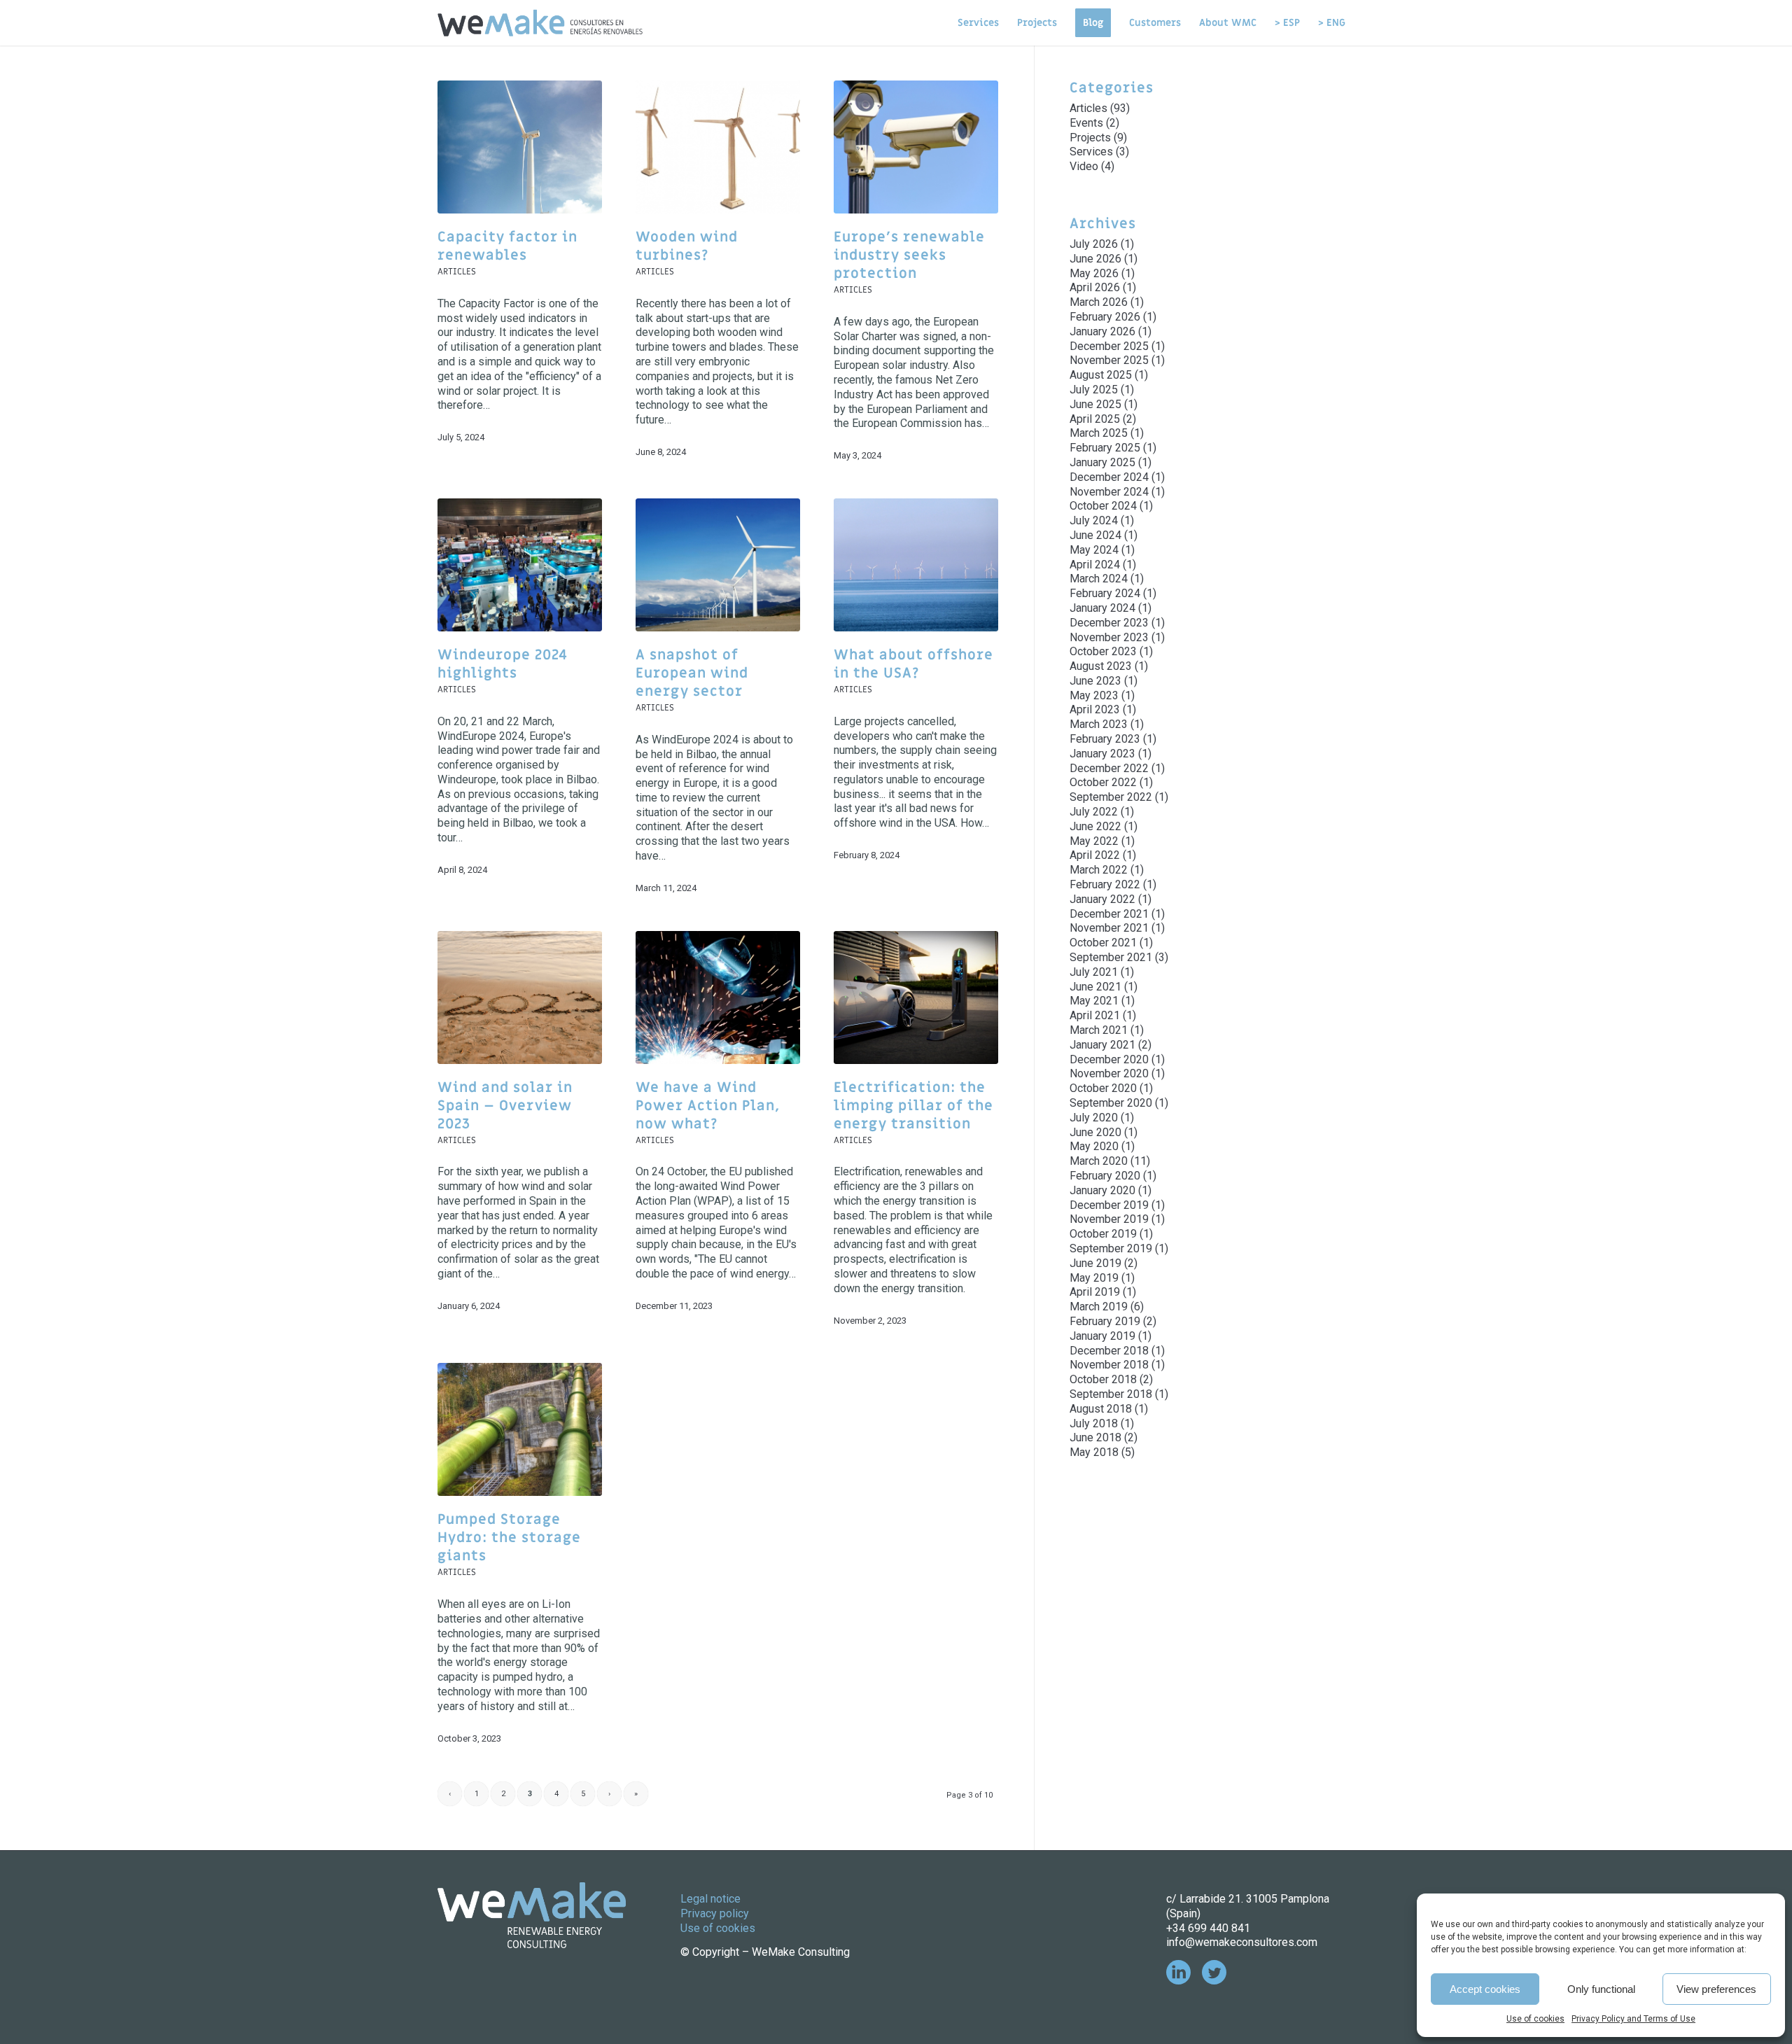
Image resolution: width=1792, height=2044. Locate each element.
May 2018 (1094, 1452)
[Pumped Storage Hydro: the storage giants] (520, 1429)
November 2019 (1109, 1219)
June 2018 (1095, 1437)
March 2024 (1099, 579)
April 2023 (1095, 709)
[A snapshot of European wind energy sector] (718, 565)
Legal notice (710, 1899)
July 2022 (1094, 812)
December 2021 (1109, 914)
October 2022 (1103, 782)
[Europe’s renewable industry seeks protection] (916, 147)
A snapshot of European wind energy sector (692, 673)
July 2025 (1094, 390)
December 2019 (1109, 1205)
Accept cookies (1485, 1989)
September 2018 (1111, 1394)
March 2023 (1099, 724)
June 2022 (1095, 826)
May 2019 (1094, 1278)
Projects (1090, 138)
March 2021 (1099, 1030)
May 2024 (1094, 550)
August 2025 (1101, 375)
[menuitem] (978, 23)
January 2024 (1102, 608)
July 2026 (1094, 244)
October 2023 (1103, 651)
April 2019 (1095, 1292)
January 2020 (1102, 1190)
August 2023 (1101, 666)
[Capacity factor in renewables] (520, 147)
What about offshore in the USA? (913, 664)
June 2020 (1095, 1132)
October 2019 (1103, 1234)
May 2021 (1094, 1001)
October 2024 (1103, 506)
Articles (457, 272)
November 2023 (1109, 637)
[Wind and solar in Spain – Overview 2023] (520, 997)
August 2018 (1101, 1409)
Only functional (1601, 1989)
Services (1091, 152)
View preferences (1716, 1989)
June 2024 (1095, 535)
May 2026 (1094, 273)
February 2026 (1105, 317)
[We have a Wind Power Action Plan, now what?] (718, 997)
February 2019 (1105, 1321)
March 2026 (1099, 302)
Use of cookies (1535, 2019)
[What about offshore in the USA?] (916, 565)
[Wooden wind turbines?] (718, 147)
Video (1084, 166)
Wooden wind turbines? (687, 246)
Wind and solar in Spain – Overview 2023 (505, 1106)
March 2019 (1099, 1307)
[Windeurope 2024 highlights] (520, 565)
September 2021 (1111, 957)
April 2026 (1095, 287)
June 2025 (1095, 404)
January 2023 (1102, 754)
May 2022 (1094, 841)
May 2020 (1094, 1146)
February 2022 (1105, 884)
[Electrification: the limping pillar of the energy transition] (916, 997)
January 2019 (1102, 1336)
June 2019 (1095, 1263)
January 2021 (1102, 1045)
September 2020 (1111, 1103)
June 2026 (1095, 259)
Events (1086, 123)
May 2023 (1094, 695)
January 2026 (1102, 331)
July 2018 (1094, 1423)
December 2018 (1109, 1351)
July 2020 (1094, 1118)
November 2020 (1109, 1073)
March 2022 (1099, 870)
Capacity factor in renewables (507, 246)
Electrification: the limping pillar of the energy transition (913, 1106)
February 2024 (1105, 593)
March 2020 (1099, 1161)
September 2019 (1111, 1248)
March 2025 (1099, 433)
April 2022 (1095, 855)
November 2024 (1109, 492)
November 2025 (1109, 360)
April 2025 (1095, 419)
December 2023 (1109, 623)
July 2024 (1094, 520)
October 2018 (1103, 1379)
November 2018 (1109, 1365)
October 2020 (1103, 1088)
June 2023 (1095, 681)
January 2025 (1102, 462)
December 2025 (1109, 346)
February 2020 (1105, 1176)
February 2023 (1105, 739)
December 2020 (1109, 1059)
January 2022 (1102, 899)
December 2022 (1109, 768)
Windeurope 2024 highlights (503, 664)
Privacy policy (715, 1913)
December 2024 (1109, 477)
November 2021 (1109, 928)
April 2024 (1095, 565)
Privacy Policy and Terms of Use (1633, 2019)
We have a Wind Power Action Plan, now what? (708, 1106)
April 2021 (1095, 1015)
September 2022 (1111, 797)
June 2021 (1095, 987)
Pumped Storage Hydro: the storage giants (509, 1538)
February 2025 (1105, 448)
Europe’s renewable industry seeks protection (909, 255)
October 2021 (1103, 943)
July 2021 (1094, 972)
